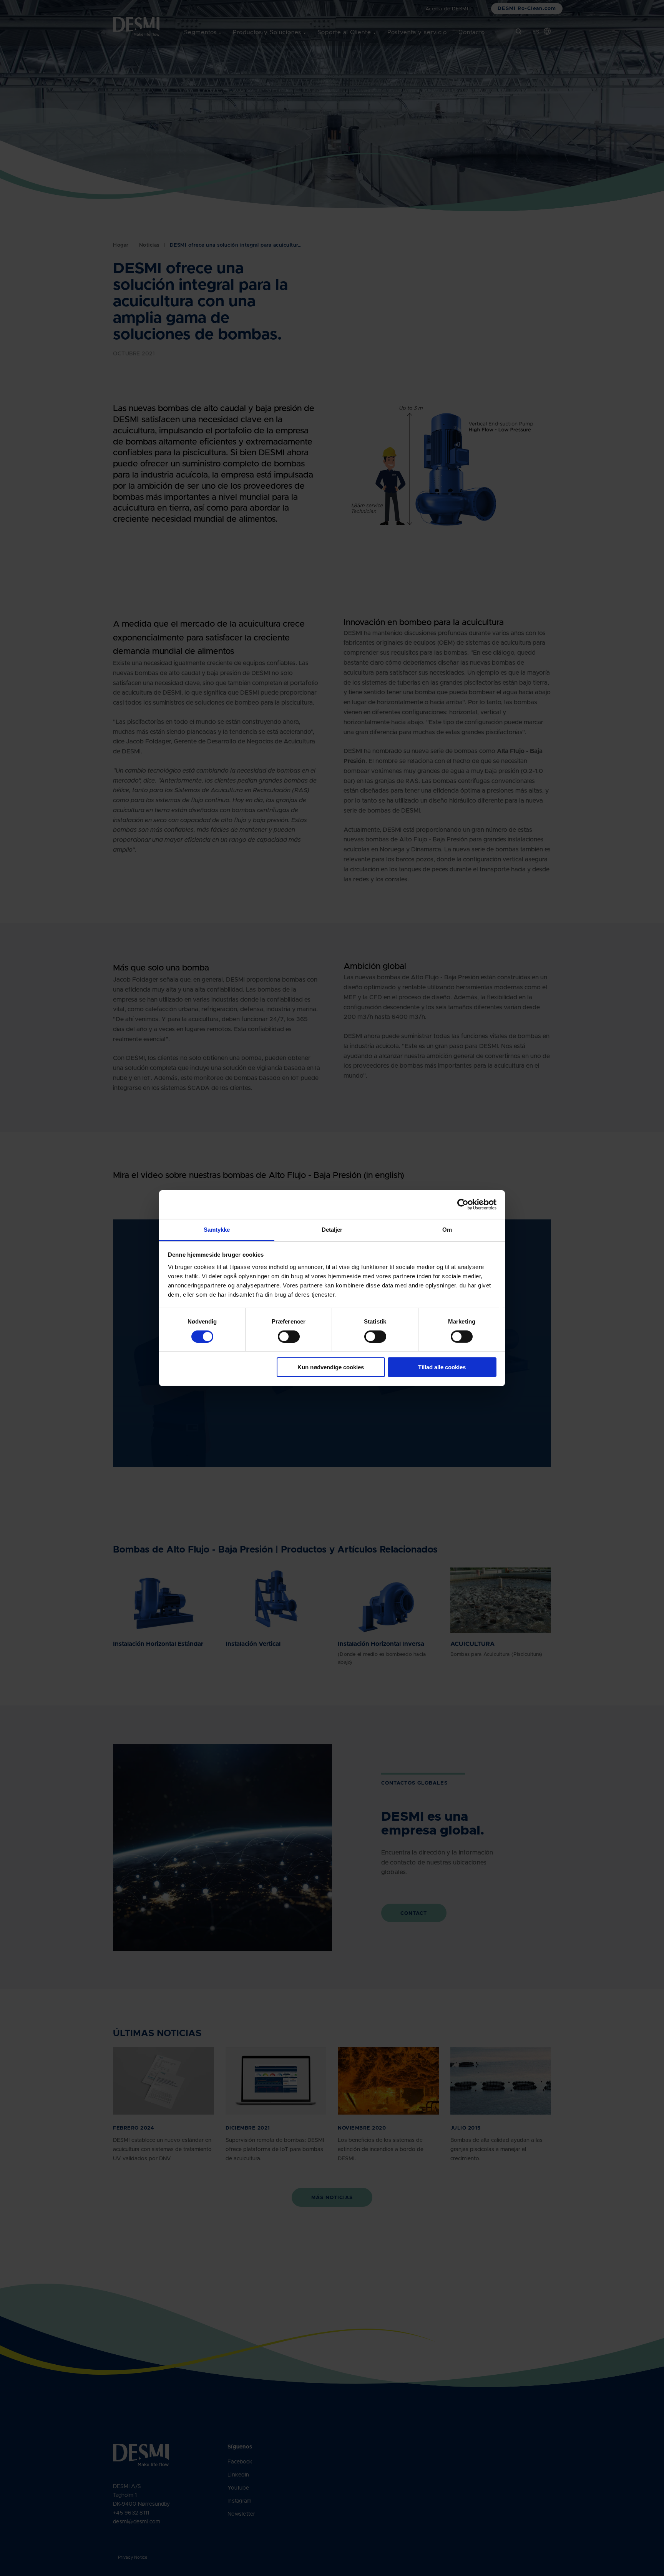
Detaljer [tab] (332, 1229)
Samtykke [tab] (217, 1229)
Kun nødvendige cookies (331, 1367)
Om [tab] (447, 1229)
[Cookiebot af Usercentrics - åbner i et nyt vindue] (463, 1204)
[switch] (282, 1335)
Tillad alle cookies (442, 1367)
